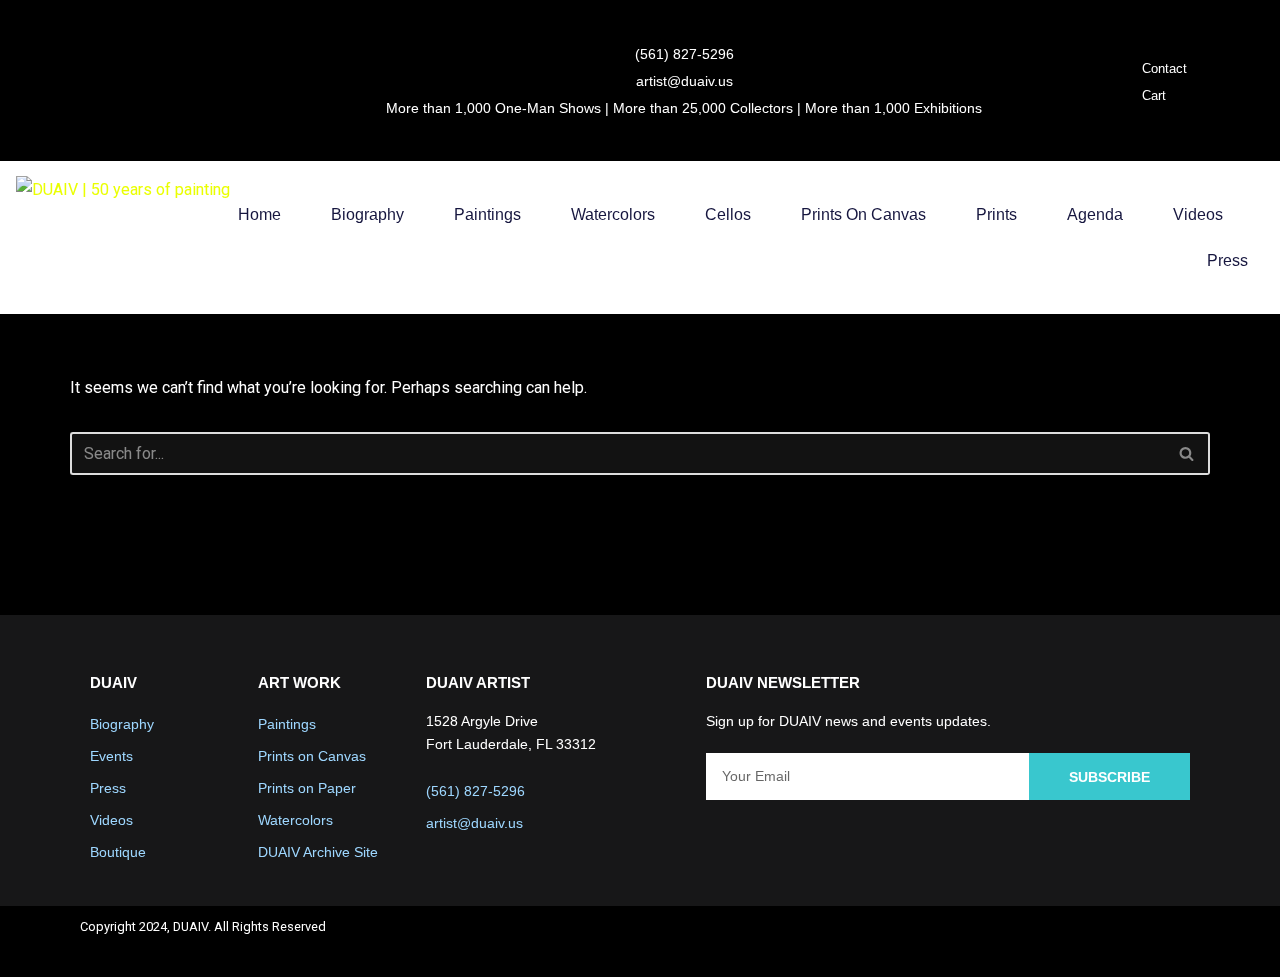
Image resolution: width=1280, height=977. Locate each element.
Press (1227, 260)
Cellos (728, 214)
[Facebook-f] (1017, 941)
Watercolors (613, 214)
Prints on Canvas (863, 214)
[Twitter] (1070, 941)
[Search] (1187, 453)
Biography (367, 214)
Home (259, 214)
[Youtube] (1123, 941)
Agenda (1095, 214)
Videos (1198, 214)
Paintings (487, 214)
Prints (996, 214)
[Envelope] (1176, 941)
